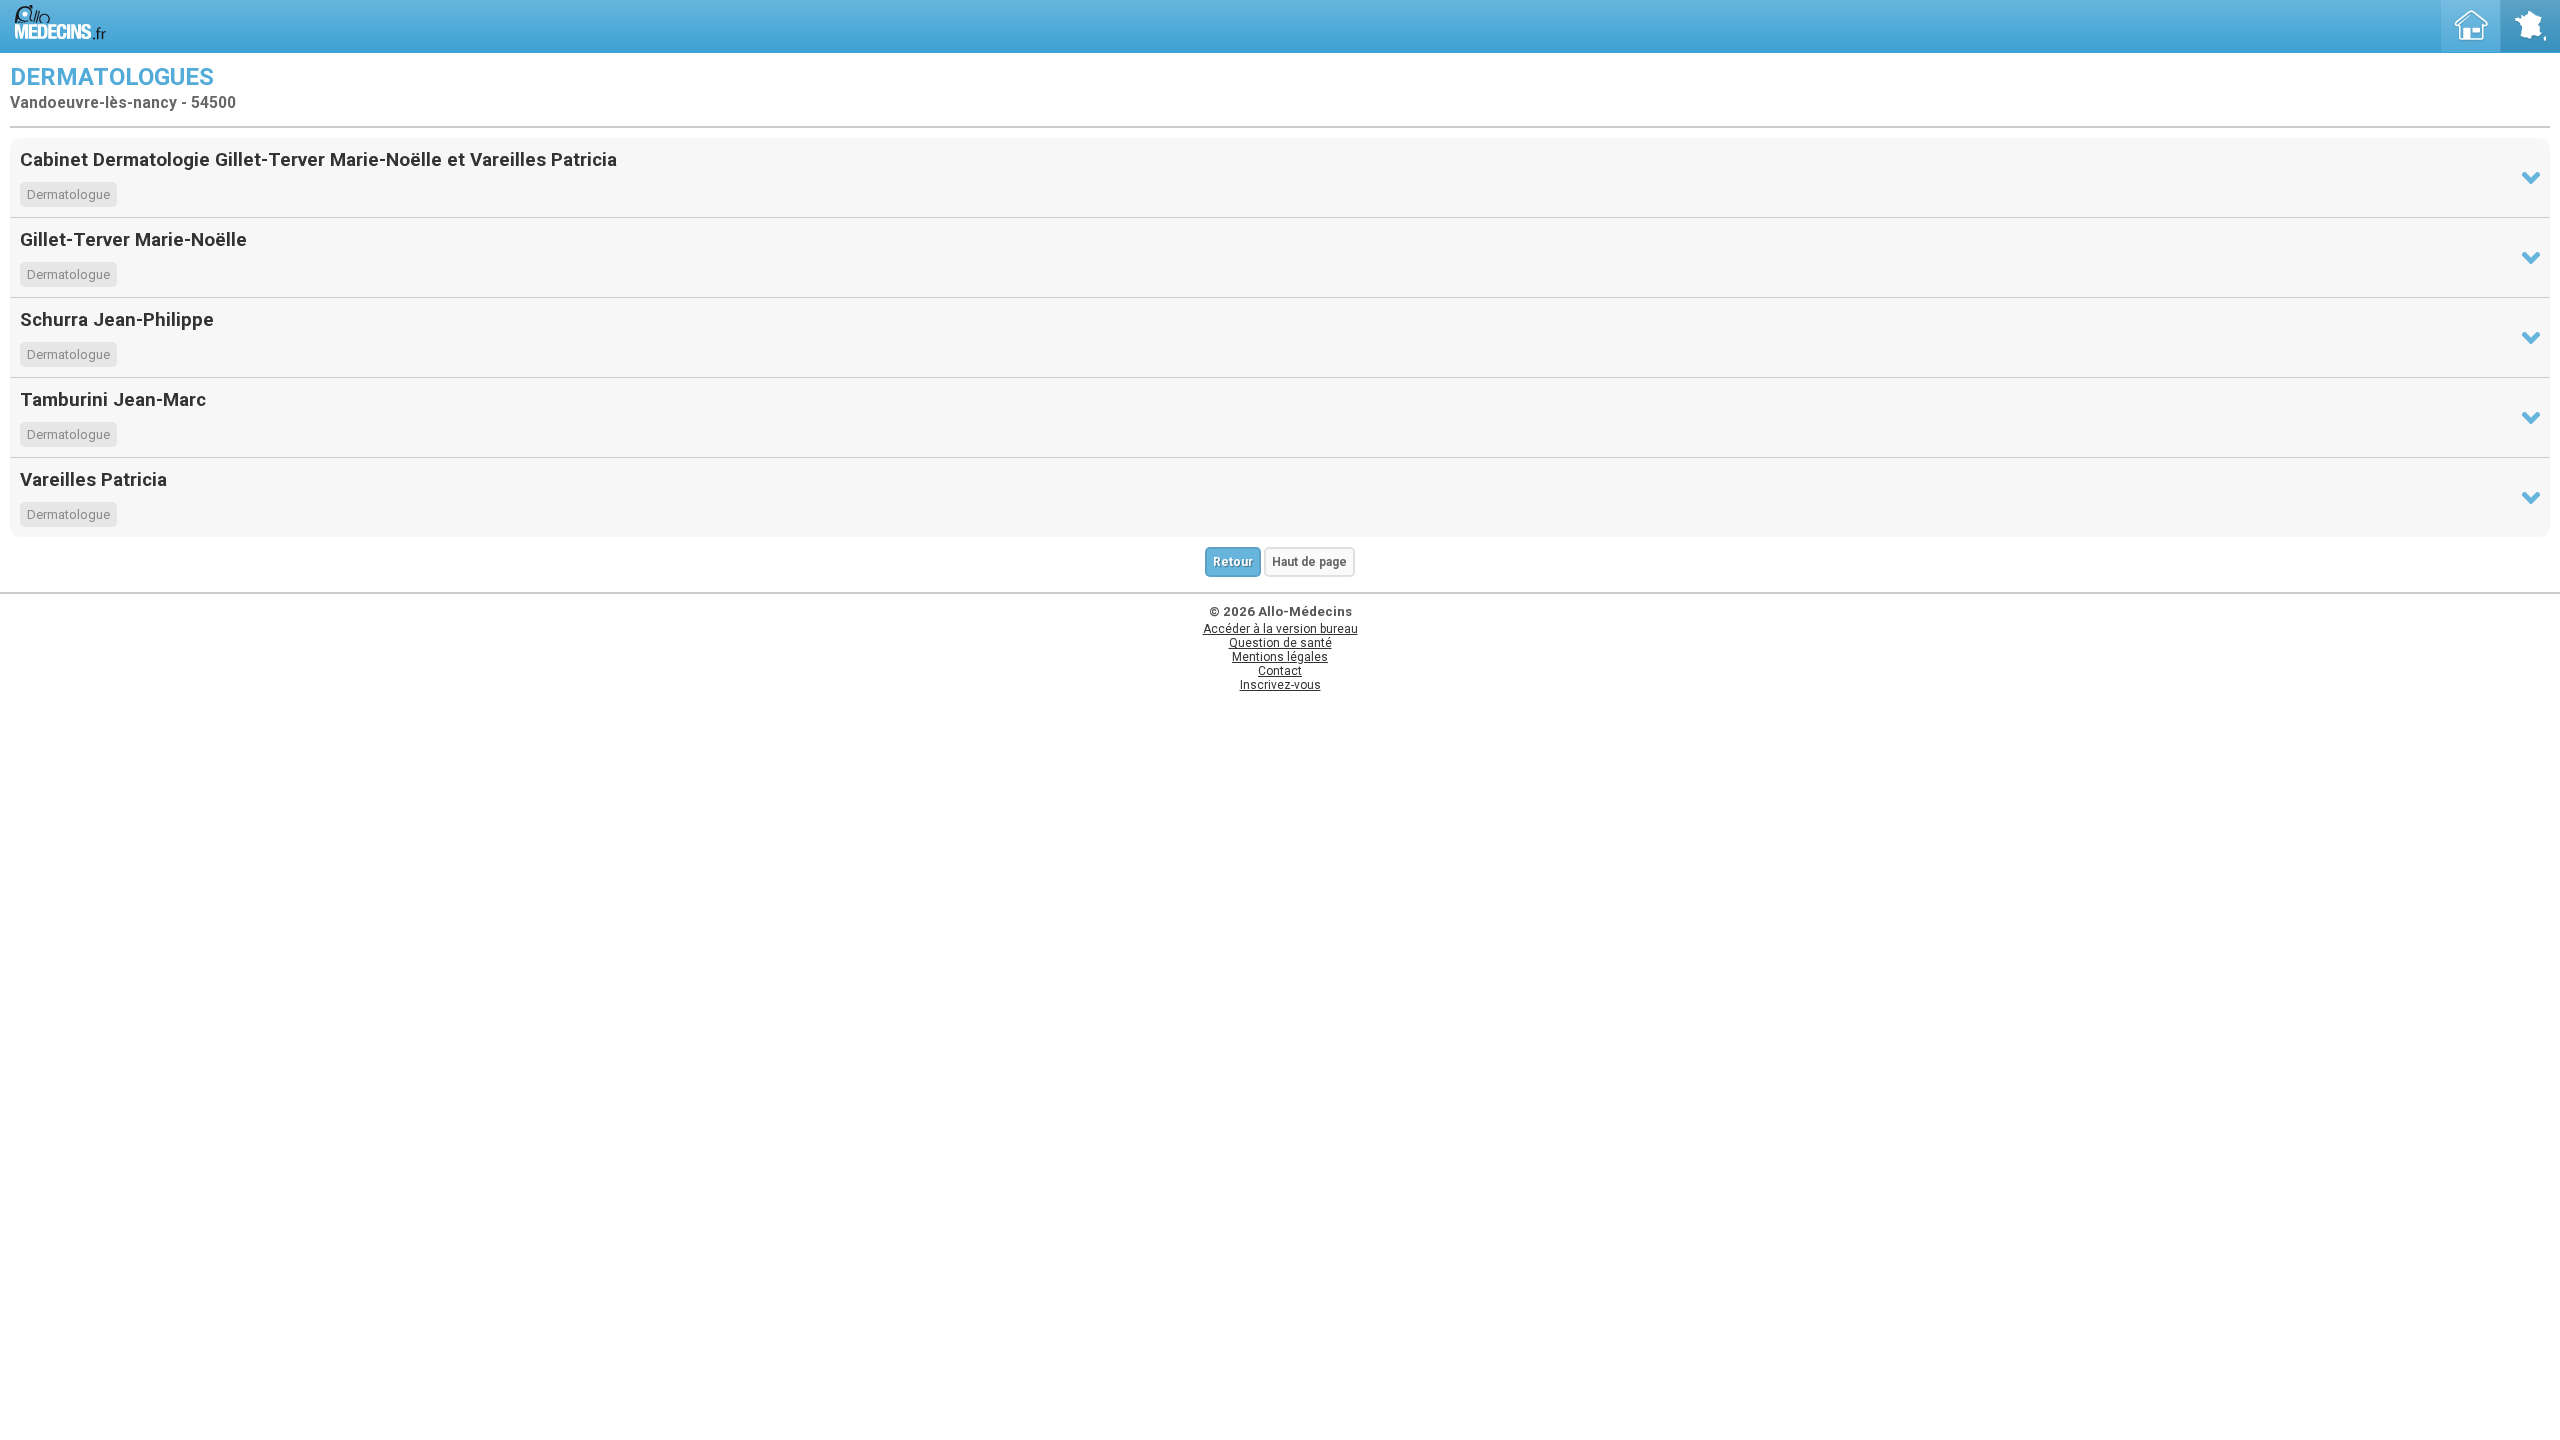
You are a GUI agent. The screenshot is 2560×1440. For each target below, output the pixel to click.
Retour (1233, 562)
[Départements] (2530, 26)
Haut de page (1309, 562)
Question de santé (1280, 643)
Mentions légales (1280, 657)
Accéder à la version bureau (1280, 629)
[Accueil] (2471, 26)
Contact (1280, 671)
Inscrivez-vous (1280, 685)
